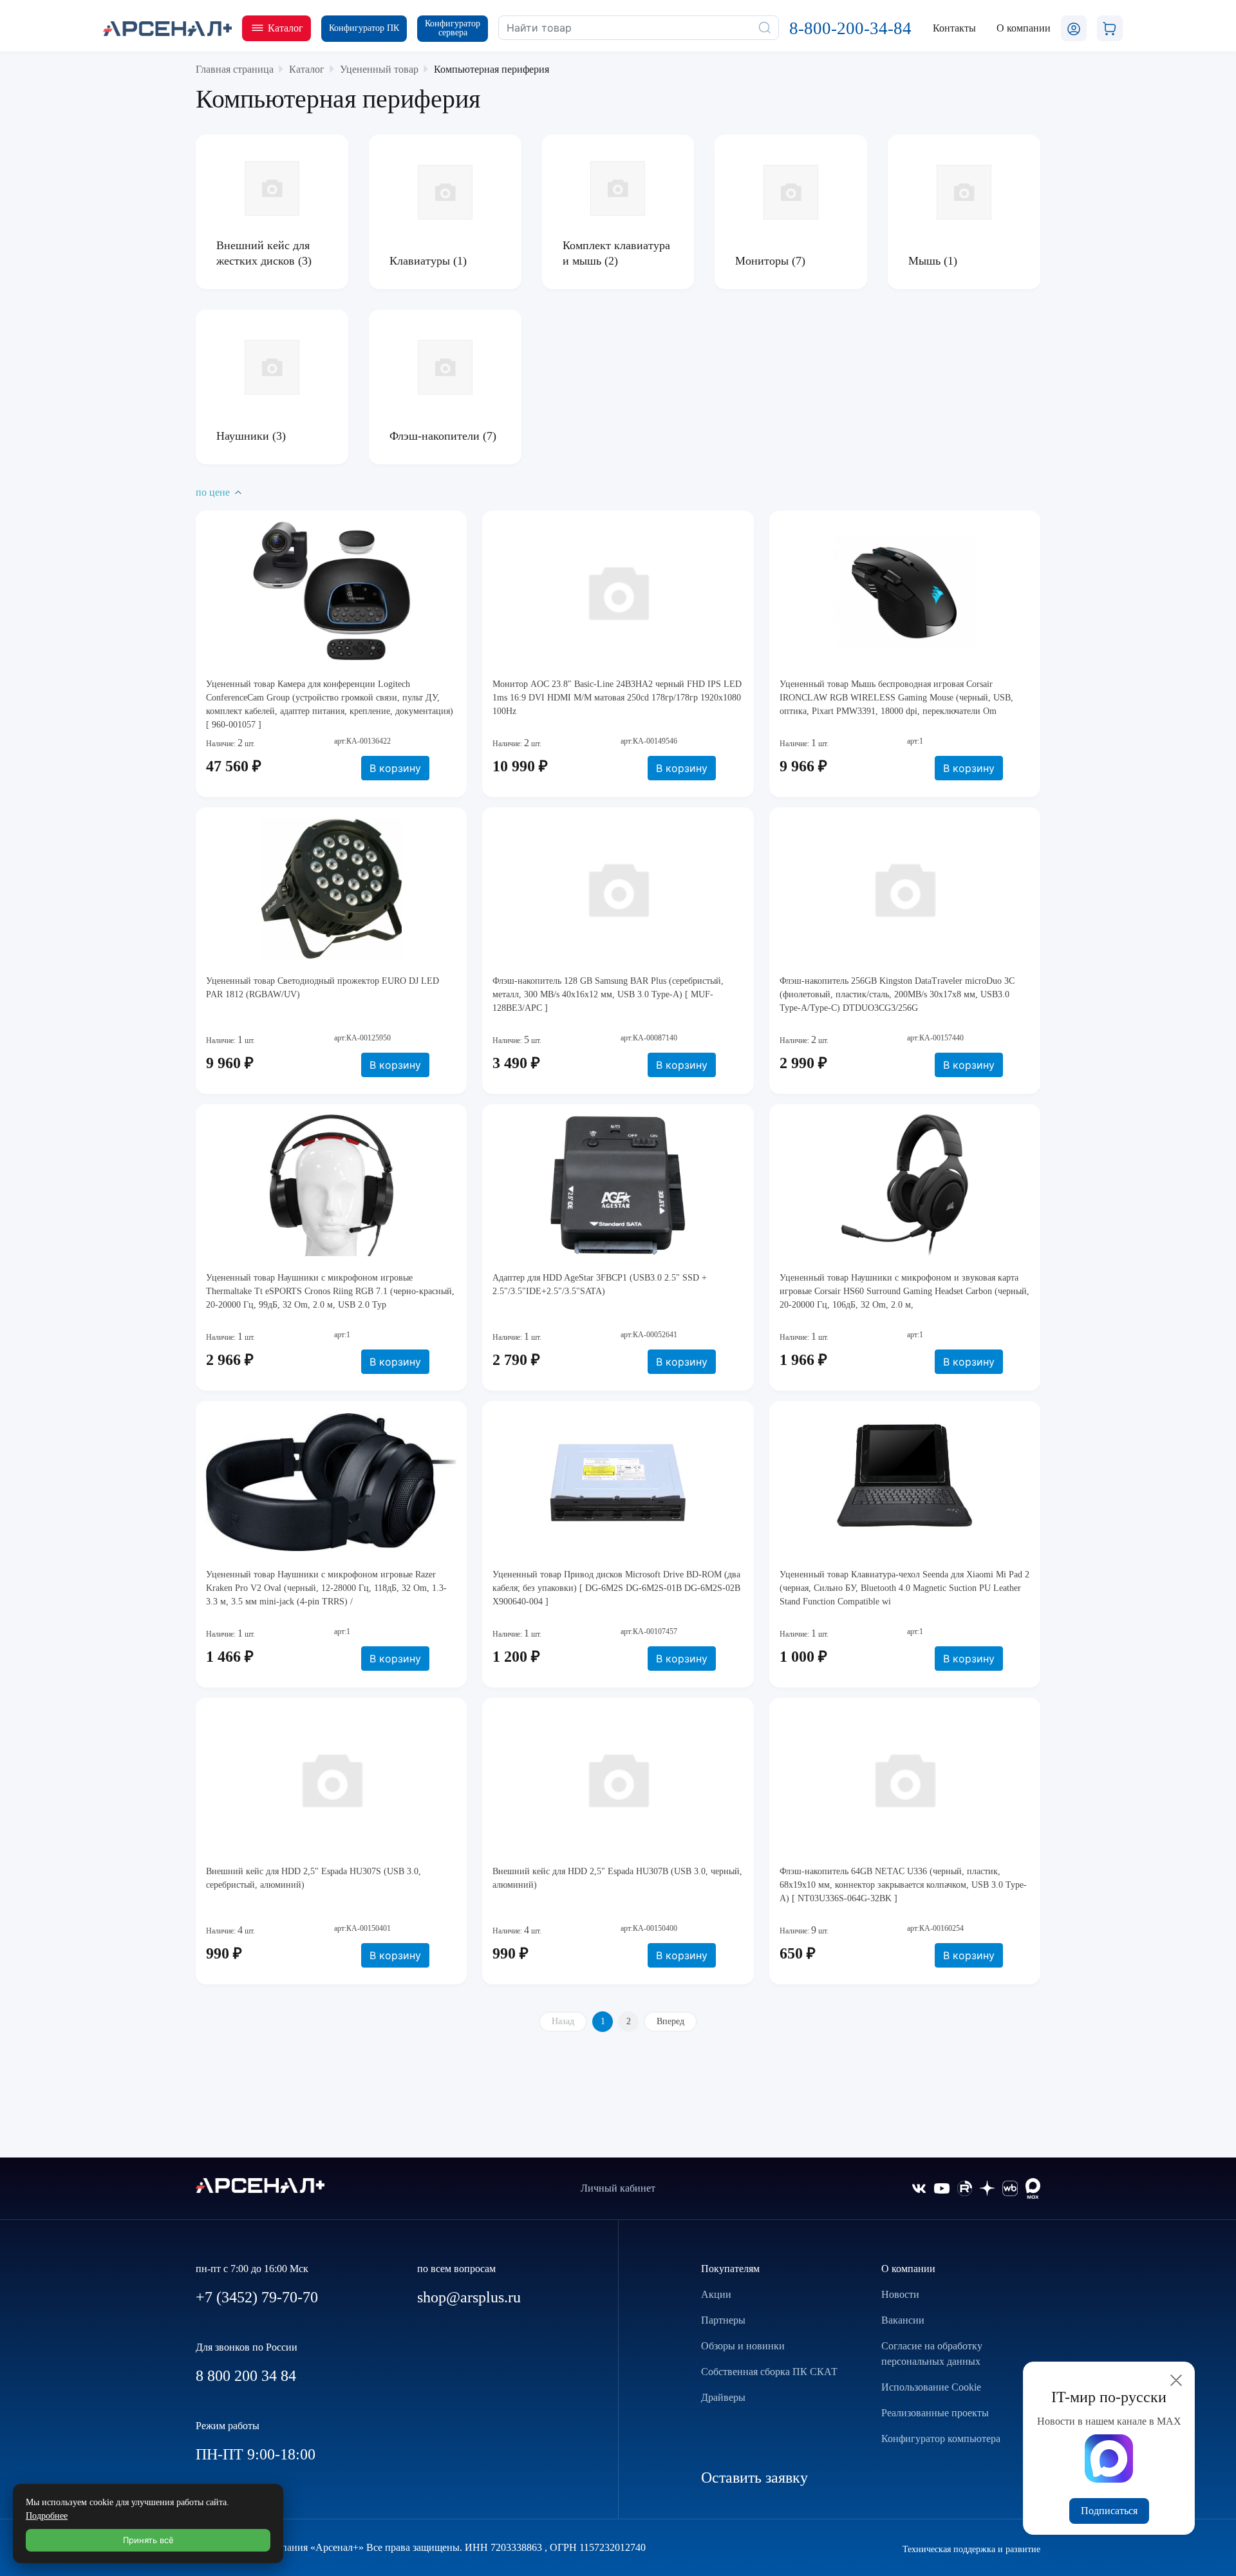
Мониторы (763, 261)
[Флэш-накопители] (445, 367)
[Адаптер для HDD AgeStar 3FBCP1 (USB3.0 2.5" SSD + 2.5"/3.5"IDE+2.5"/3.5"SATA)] (618, 1185)
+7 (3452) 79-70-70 (257, 2297)
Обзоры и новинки (743, 2346)
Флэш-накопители (436, 436)
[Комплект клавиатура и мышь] (618, 188)
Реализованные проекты (935, 2413)
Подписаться (1109, 2511)
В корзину (395, 768)
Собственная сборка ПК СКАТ (769, 2372)
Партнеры (723, 2320)
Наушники (244, 436)
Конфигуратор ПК (364, 28)
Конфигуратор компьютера (941, 2439)
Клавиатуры (421, 261)
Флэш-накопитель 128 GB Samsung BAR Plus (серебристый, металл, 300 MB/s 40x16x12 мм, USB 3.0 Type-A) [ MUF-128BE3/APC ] (608, 994)
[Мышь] (964, 192)
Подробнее (47, 2516)
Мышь (926, 261)
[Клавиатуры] (445, 192)
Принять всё (148, 2540)
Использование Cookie (931, 2387)
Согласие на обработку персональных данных (932, 2354)
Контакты (954, 28)
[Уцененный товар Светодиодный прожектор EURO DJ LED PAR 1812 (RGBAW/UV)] (331, 888)
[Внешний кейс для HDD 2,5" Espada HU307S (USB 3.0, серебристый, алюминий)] (331, 1779)
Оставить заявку (754, 2477)
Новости (900, 2294)
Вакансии (903, 2320)
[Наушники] (272, 367)
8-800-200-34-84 (850, 28)
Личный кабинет (618, 2188)
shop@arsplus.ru (469, 2297)
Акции (716, 2294)
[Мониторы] (791, 192)
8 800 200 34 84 (246, 2376)
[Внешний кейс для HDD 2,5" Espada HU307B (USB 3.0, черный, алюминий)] (618, 1779)
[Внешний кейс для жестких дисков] (272, 188)
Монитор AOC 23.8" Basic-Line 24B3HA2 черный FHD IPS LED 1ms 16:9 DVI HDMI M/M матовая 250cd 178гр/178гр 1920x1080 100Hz (617, 698)
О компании (908, 2269)
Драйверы (723, 2397)
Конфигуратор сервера (453, 28)
